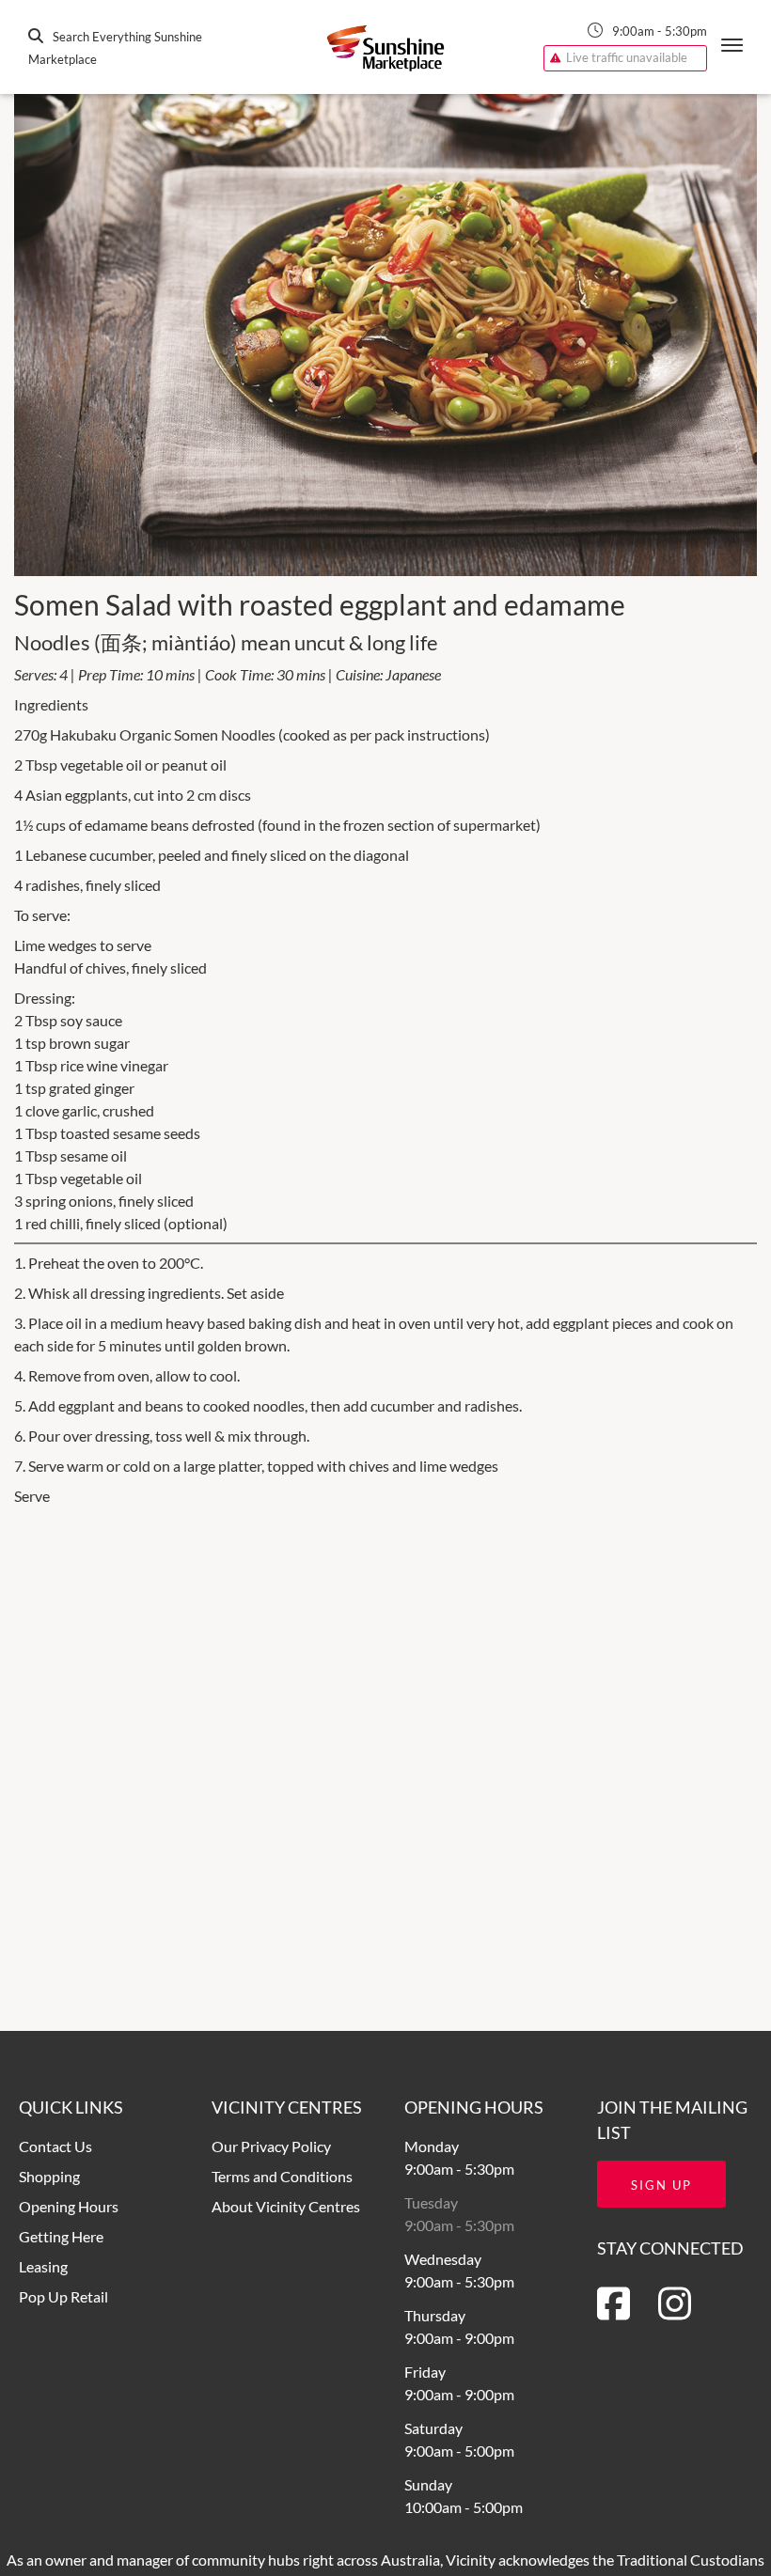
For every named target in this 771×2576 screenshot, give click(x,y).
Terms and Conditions (282, 2176)
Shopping (49, 2176)
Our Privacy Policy (271, 2146)
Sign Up (661, 2185)
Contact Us (55, 2146)
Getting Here (61, 2236)
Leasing (43, 2266)
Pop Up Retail (63, 2296)
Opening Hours (69, 2206)
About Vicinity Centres (286, 2206)
